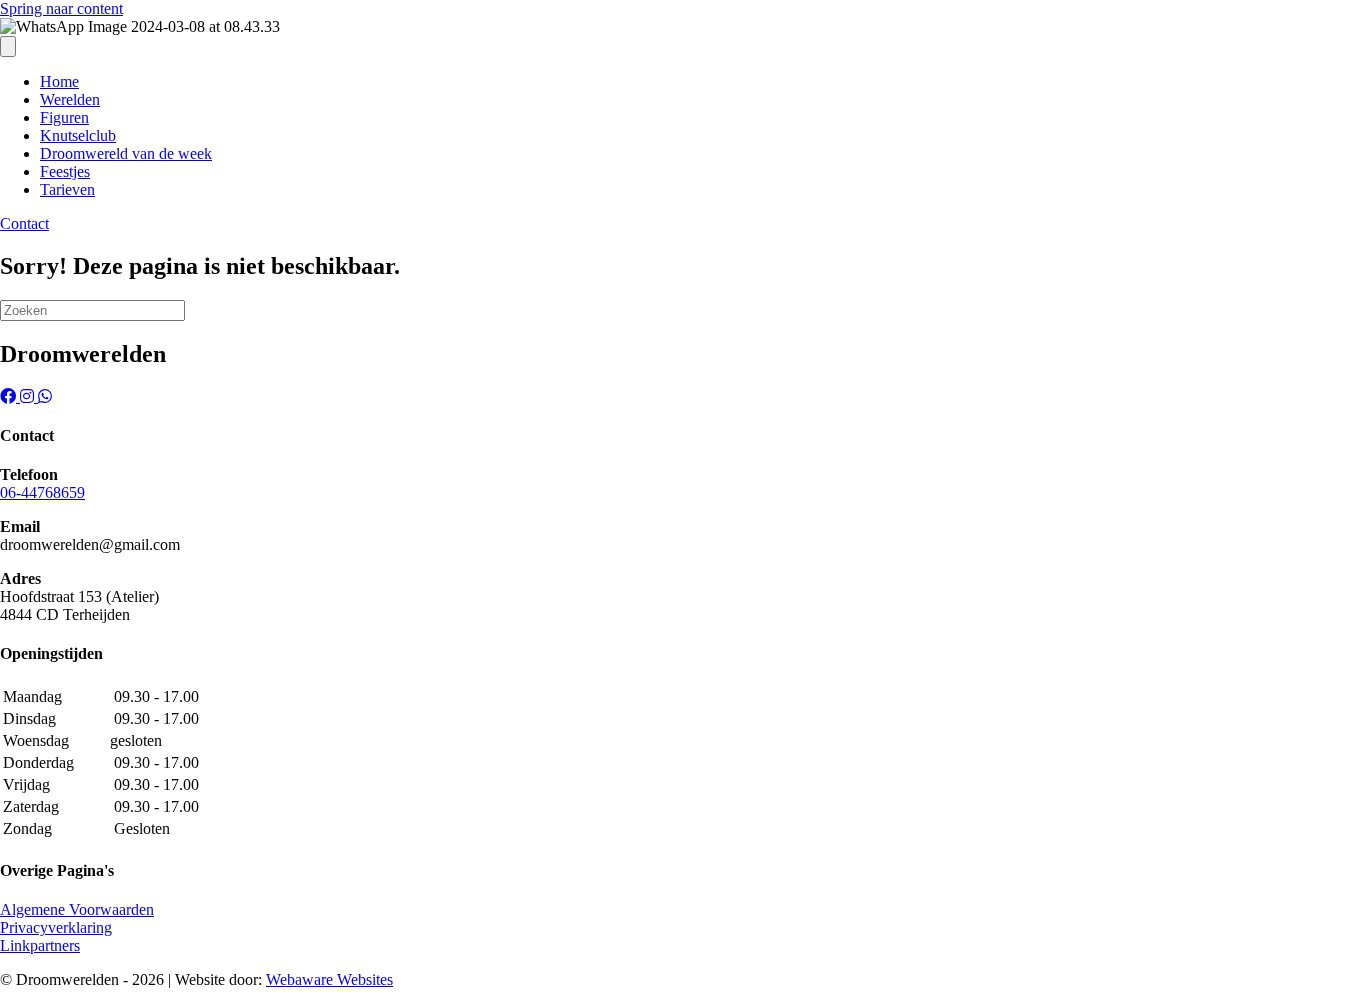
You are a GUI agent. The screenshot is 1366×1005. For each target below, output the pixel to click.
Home (59, 81)
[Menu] (8, 46)
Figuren (64, 117)
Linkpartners (40, 945)
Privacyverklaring (56, 927)
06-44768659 (42, 492)
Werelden (70, 99)
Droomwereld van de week (126, 153)
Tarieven (67, 189)
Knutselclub (78, 135)
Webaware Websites (329, 979)
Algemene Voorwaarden (77, 909)
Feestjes (65, 171)
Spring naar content (61, 8)
